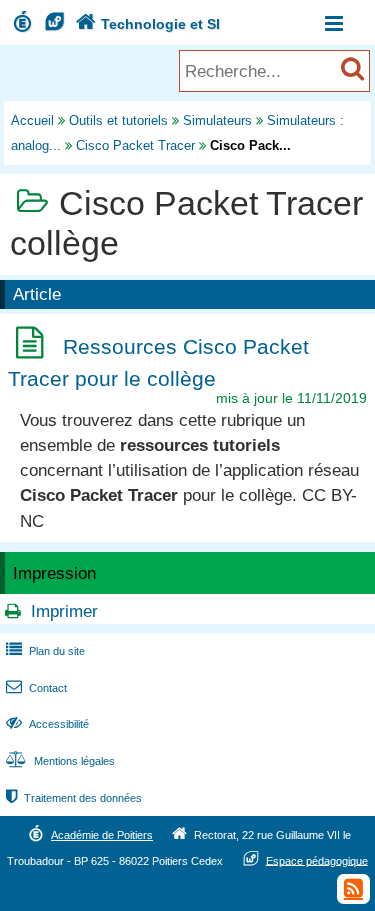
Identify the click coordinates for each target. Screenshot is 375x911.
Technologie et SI (148, 24)
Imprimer (64, 611)
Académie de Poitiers (102, 835)
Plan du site (45, 651)
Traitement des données (74, 798)
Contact (36, 688)
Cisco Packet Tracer (135, 145)
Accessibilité (47, 724)
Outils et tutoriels (118, 120)
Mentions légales (60, 761)
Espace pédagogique (317, 860)
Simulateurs (217, 120)
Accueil (32, 120)
